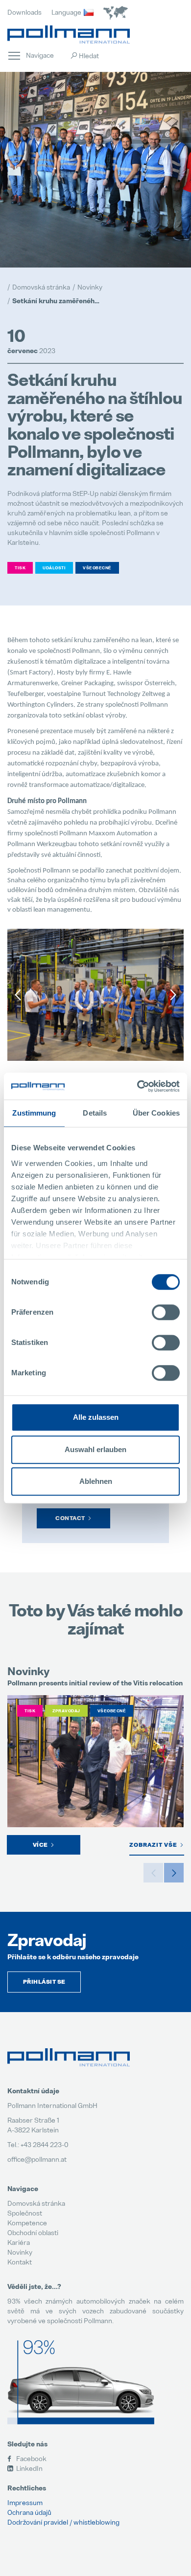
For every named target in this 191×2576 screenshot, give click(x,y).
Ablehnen (96, 1481)
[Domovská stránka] (69, 34)
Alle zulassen (96, 1417)
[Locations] (116, 13)
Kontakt (20, 2262)
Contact (70, 1518)
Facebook (31, 2458)
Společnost (25, 2213)
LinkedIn (29, 2468)
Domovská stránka (36, 2203)
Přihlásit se (44, 1982)
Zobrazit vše (153, 1845)
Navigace (14, 55)
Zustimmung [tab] (34, 1113)
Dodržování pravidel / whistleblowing (63, 2522)
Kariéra (19, 2242)
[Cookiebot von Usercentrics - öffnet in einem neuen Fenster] (137, 1086)
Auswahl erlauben (95, 1449)
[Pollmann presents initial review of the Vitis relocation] (95, 1762)
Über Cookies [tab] (156, 1113)
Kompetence (27, 2223)
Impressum (25, 2502)
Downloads (24, 12)
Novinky (20, 2252)
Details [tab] (95, 1113)
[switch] (166, 1312)
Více (40, 1845)
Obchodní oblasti (33, 2232)
